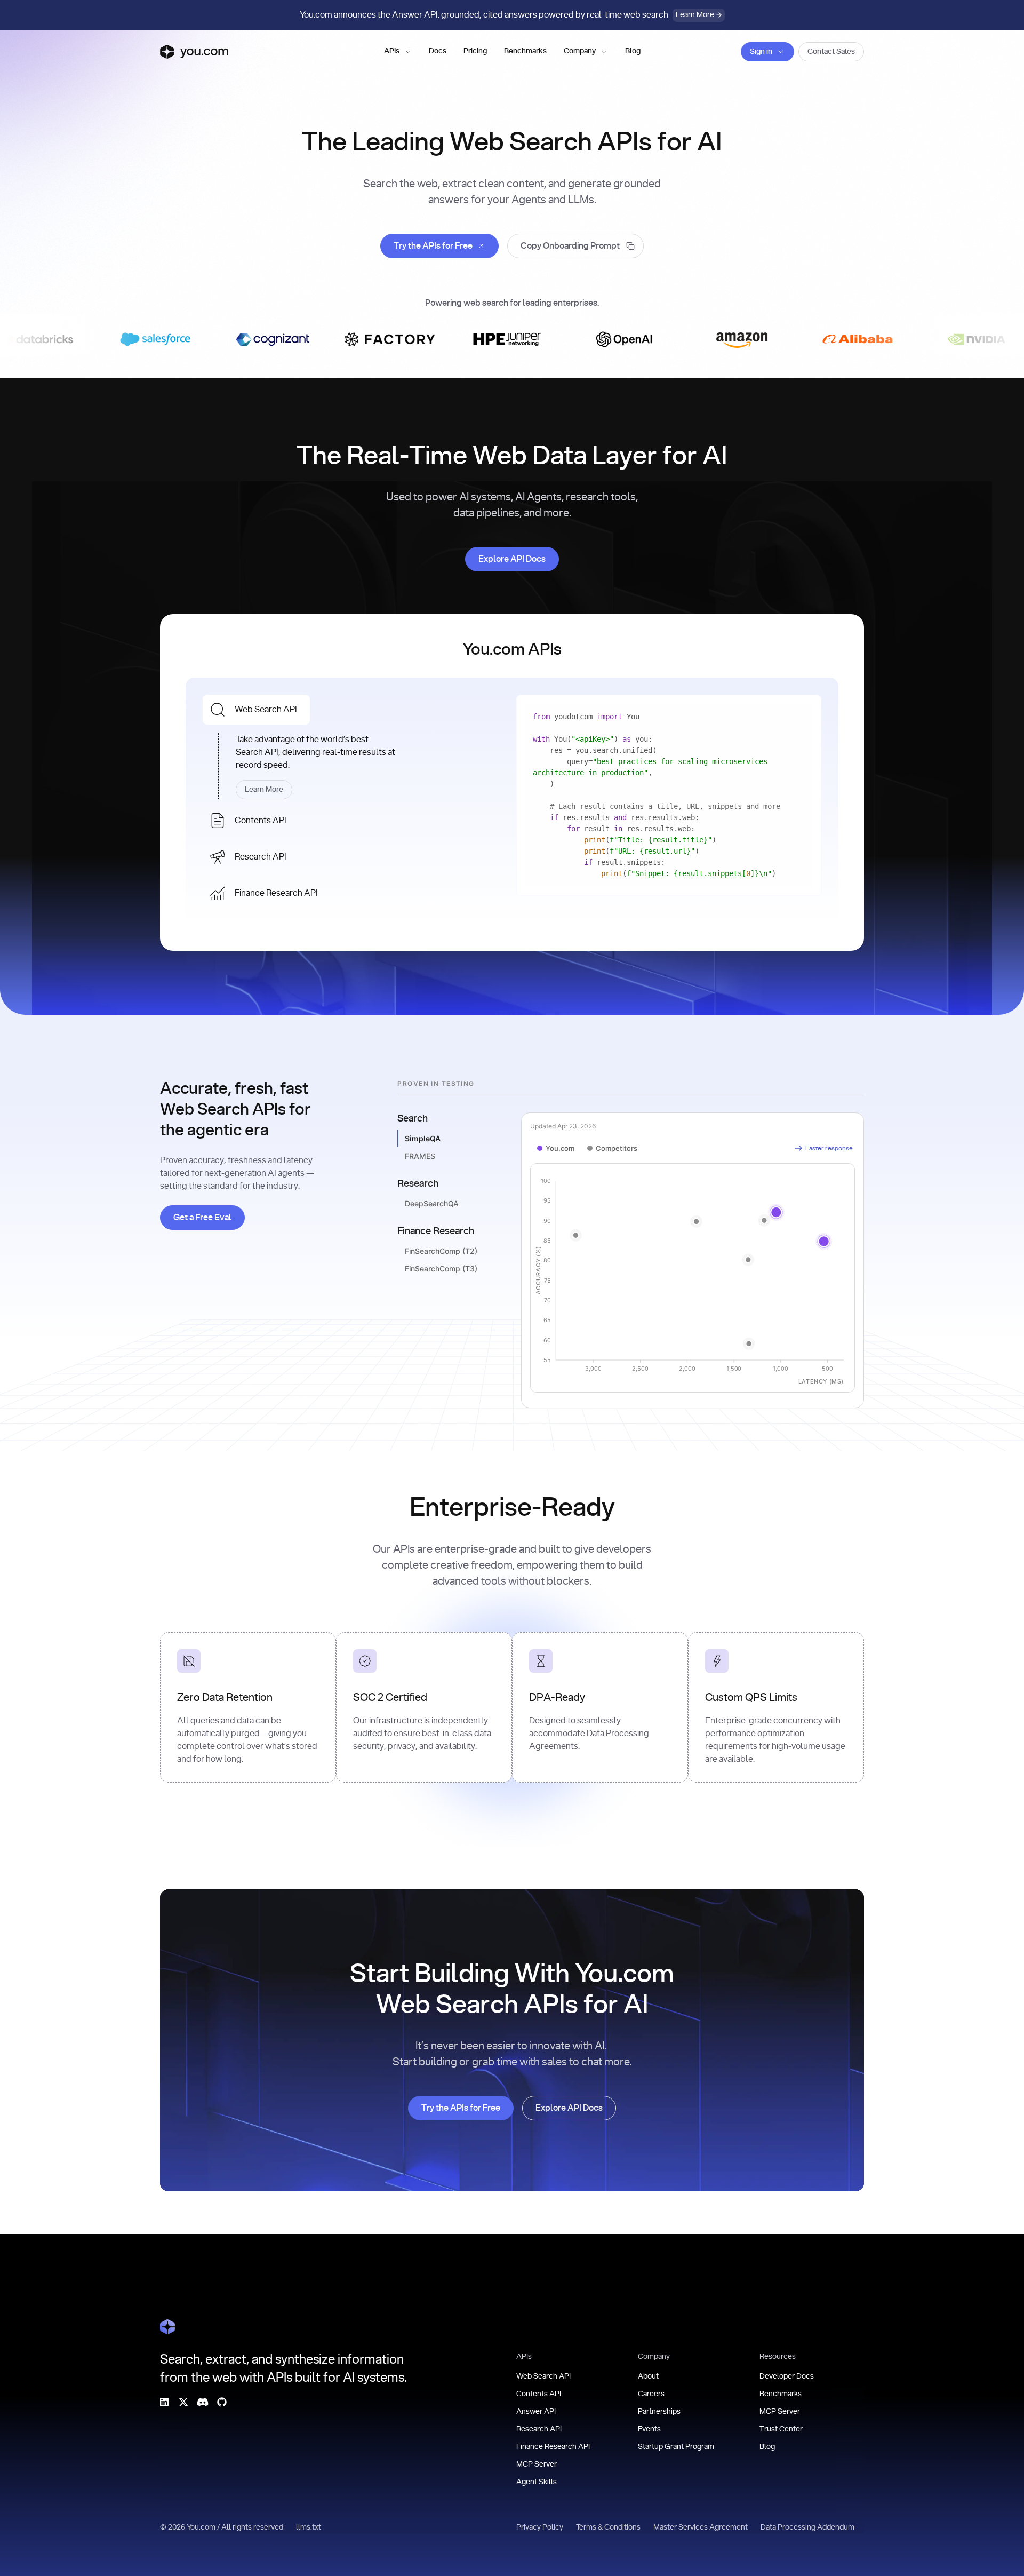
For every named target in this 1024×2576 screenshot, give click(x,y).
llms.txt (309, 2527)
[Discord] (203, 2402)
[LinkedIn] (164, 2402)
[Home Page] (167, 2327)
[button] (398, 52)
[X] (183, 2402)
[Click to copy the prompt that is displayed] (575, 246)
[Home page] (194, 52)
